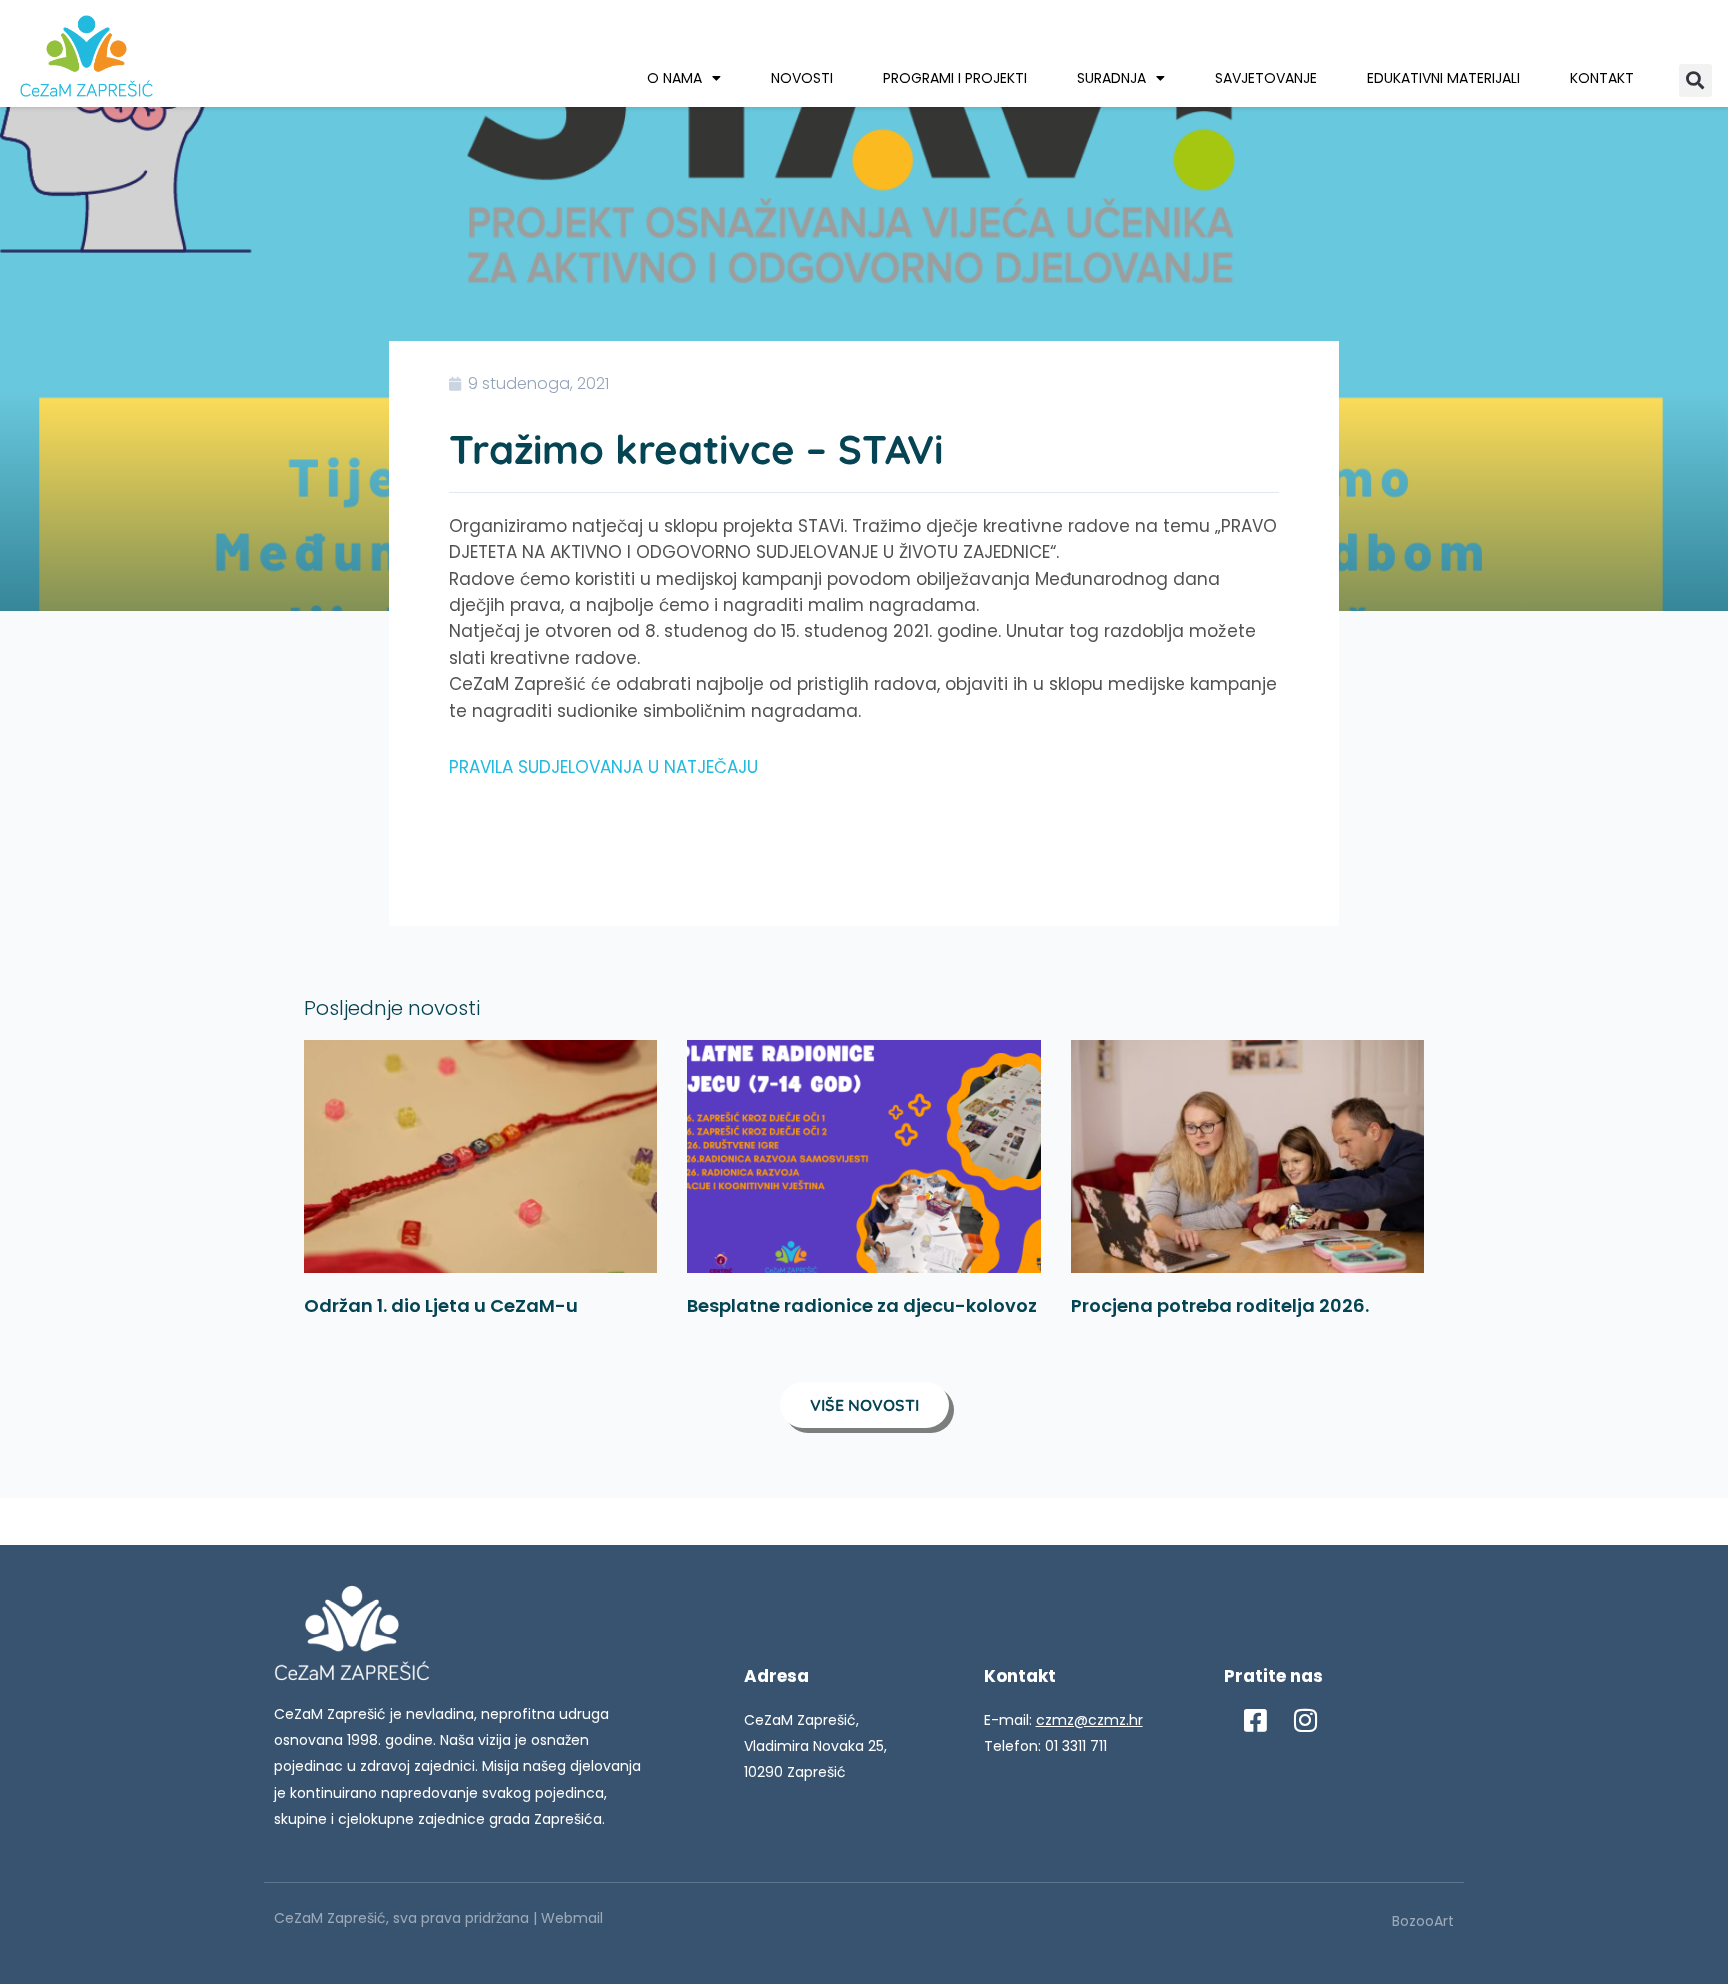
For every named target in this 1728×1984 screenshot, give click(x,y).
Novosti (802, 78)
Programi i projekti (955, 78)
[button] (1695, 80)
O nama (674, 78)
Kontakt (1602, 78)
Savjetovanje (1266, 78)
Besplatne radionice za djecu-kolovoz (862, 1305)
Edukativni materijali (1443, 78)
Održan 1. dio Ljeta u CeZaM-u (441, 1305)
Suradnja (1111, 78)
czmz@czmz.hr (1089, 1720)
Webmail (572, 1918)
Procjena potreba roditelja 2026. (1220, 1305)
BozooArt (1423, 1921)
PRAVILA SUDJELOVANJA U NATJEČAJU (603, 767)
